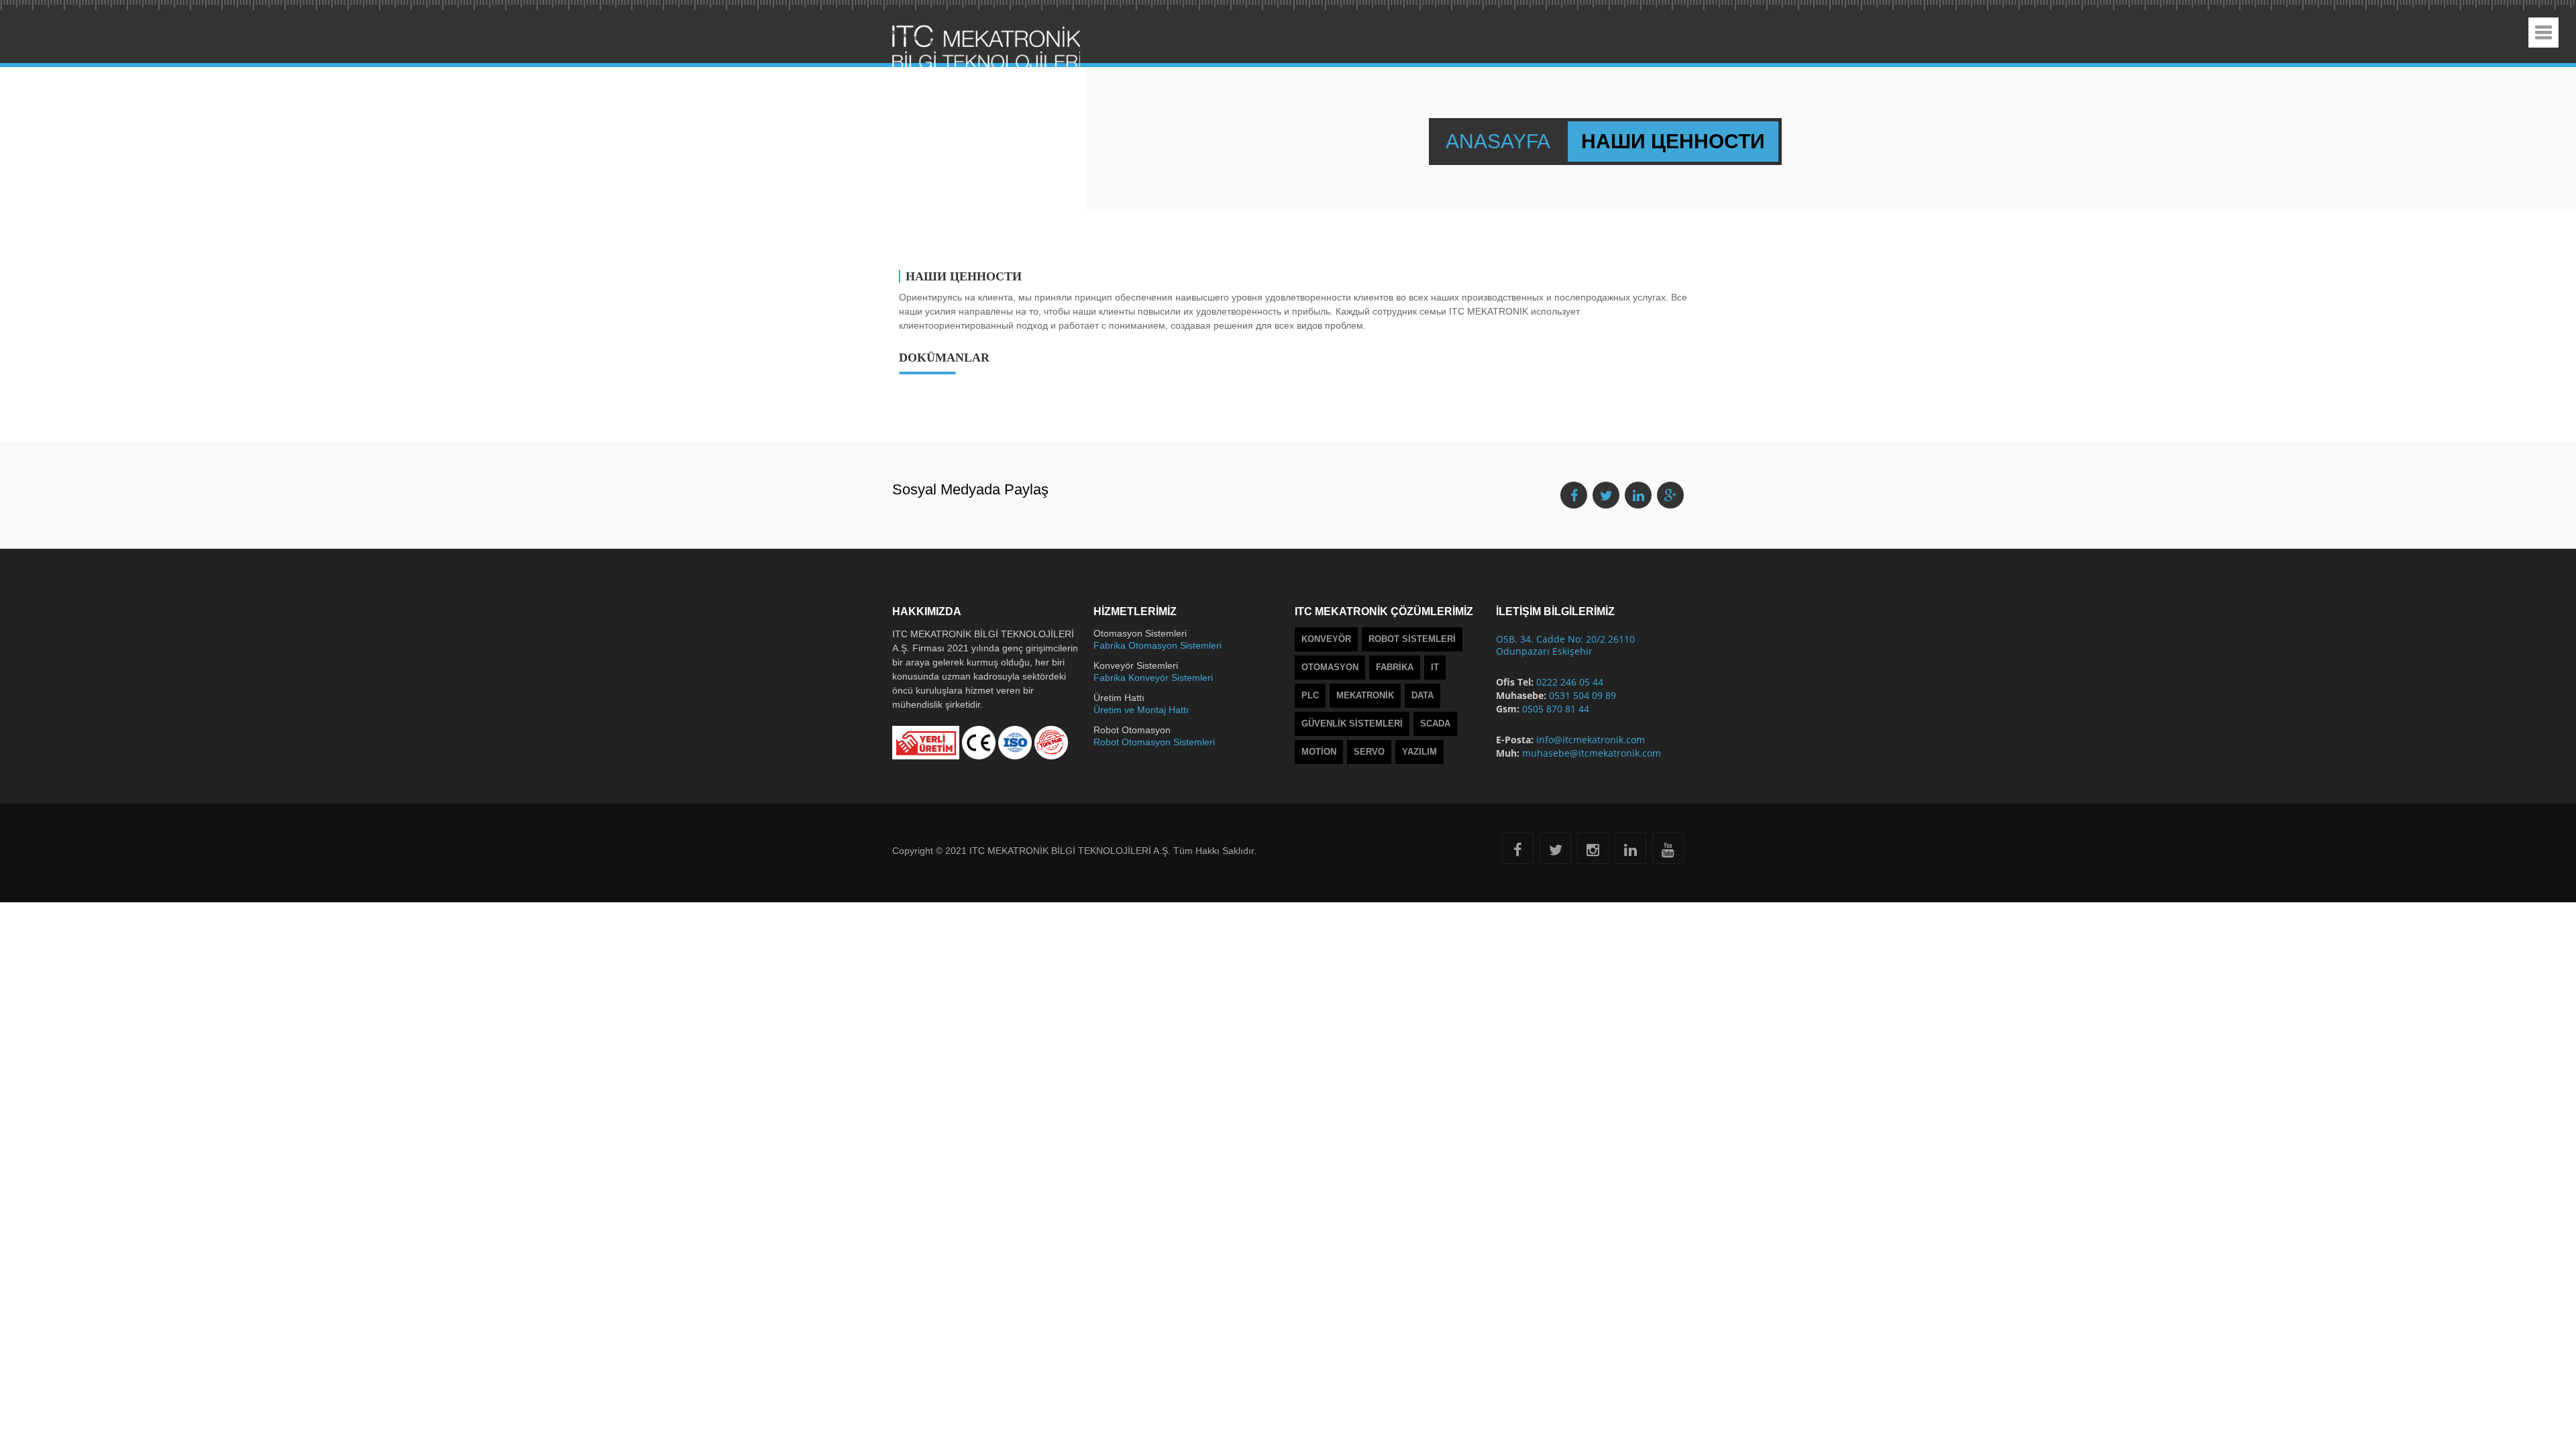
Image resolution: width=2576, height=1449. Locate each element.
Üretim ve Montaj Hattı (1141, 710)
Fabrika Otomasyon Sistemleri (1158, 645)
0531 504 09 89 (1582, 695)
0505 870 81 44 (1556, 709)
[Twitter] (1556, 852)
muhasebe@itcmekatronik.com (1592, 753)
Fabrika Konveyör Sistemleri (1153, 678)
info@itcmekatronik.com (1591, 740)
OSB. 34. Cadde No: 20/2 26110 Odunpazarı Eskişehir (1565, 645)
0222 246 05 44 (1570, 682)
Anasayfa (1500, 141)
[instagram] (1593, 852)
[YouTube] (1668, 852)
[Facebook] (1518, 852)
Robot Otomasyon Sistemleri (1154, 742)
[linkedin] (1630, 852)
